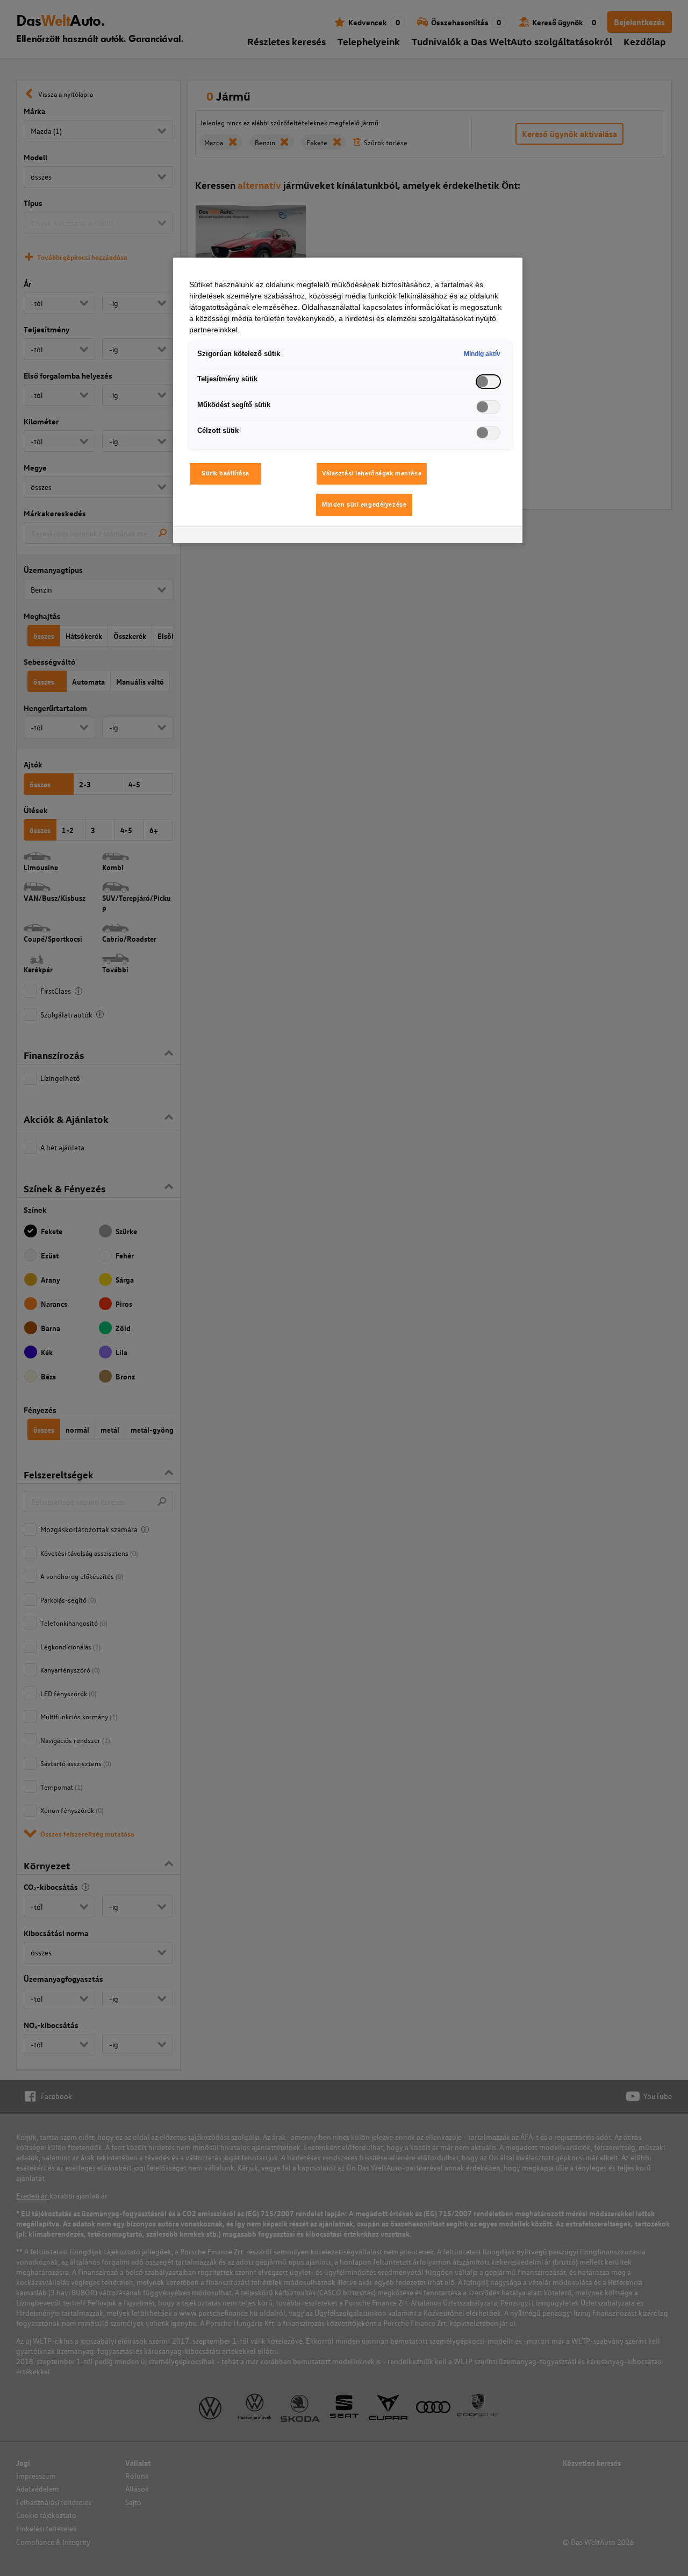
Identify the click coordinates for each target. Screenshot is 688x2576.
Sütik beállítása (225, 473)
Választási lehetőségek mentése (372, 473)
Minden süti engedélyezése (364, 504)
